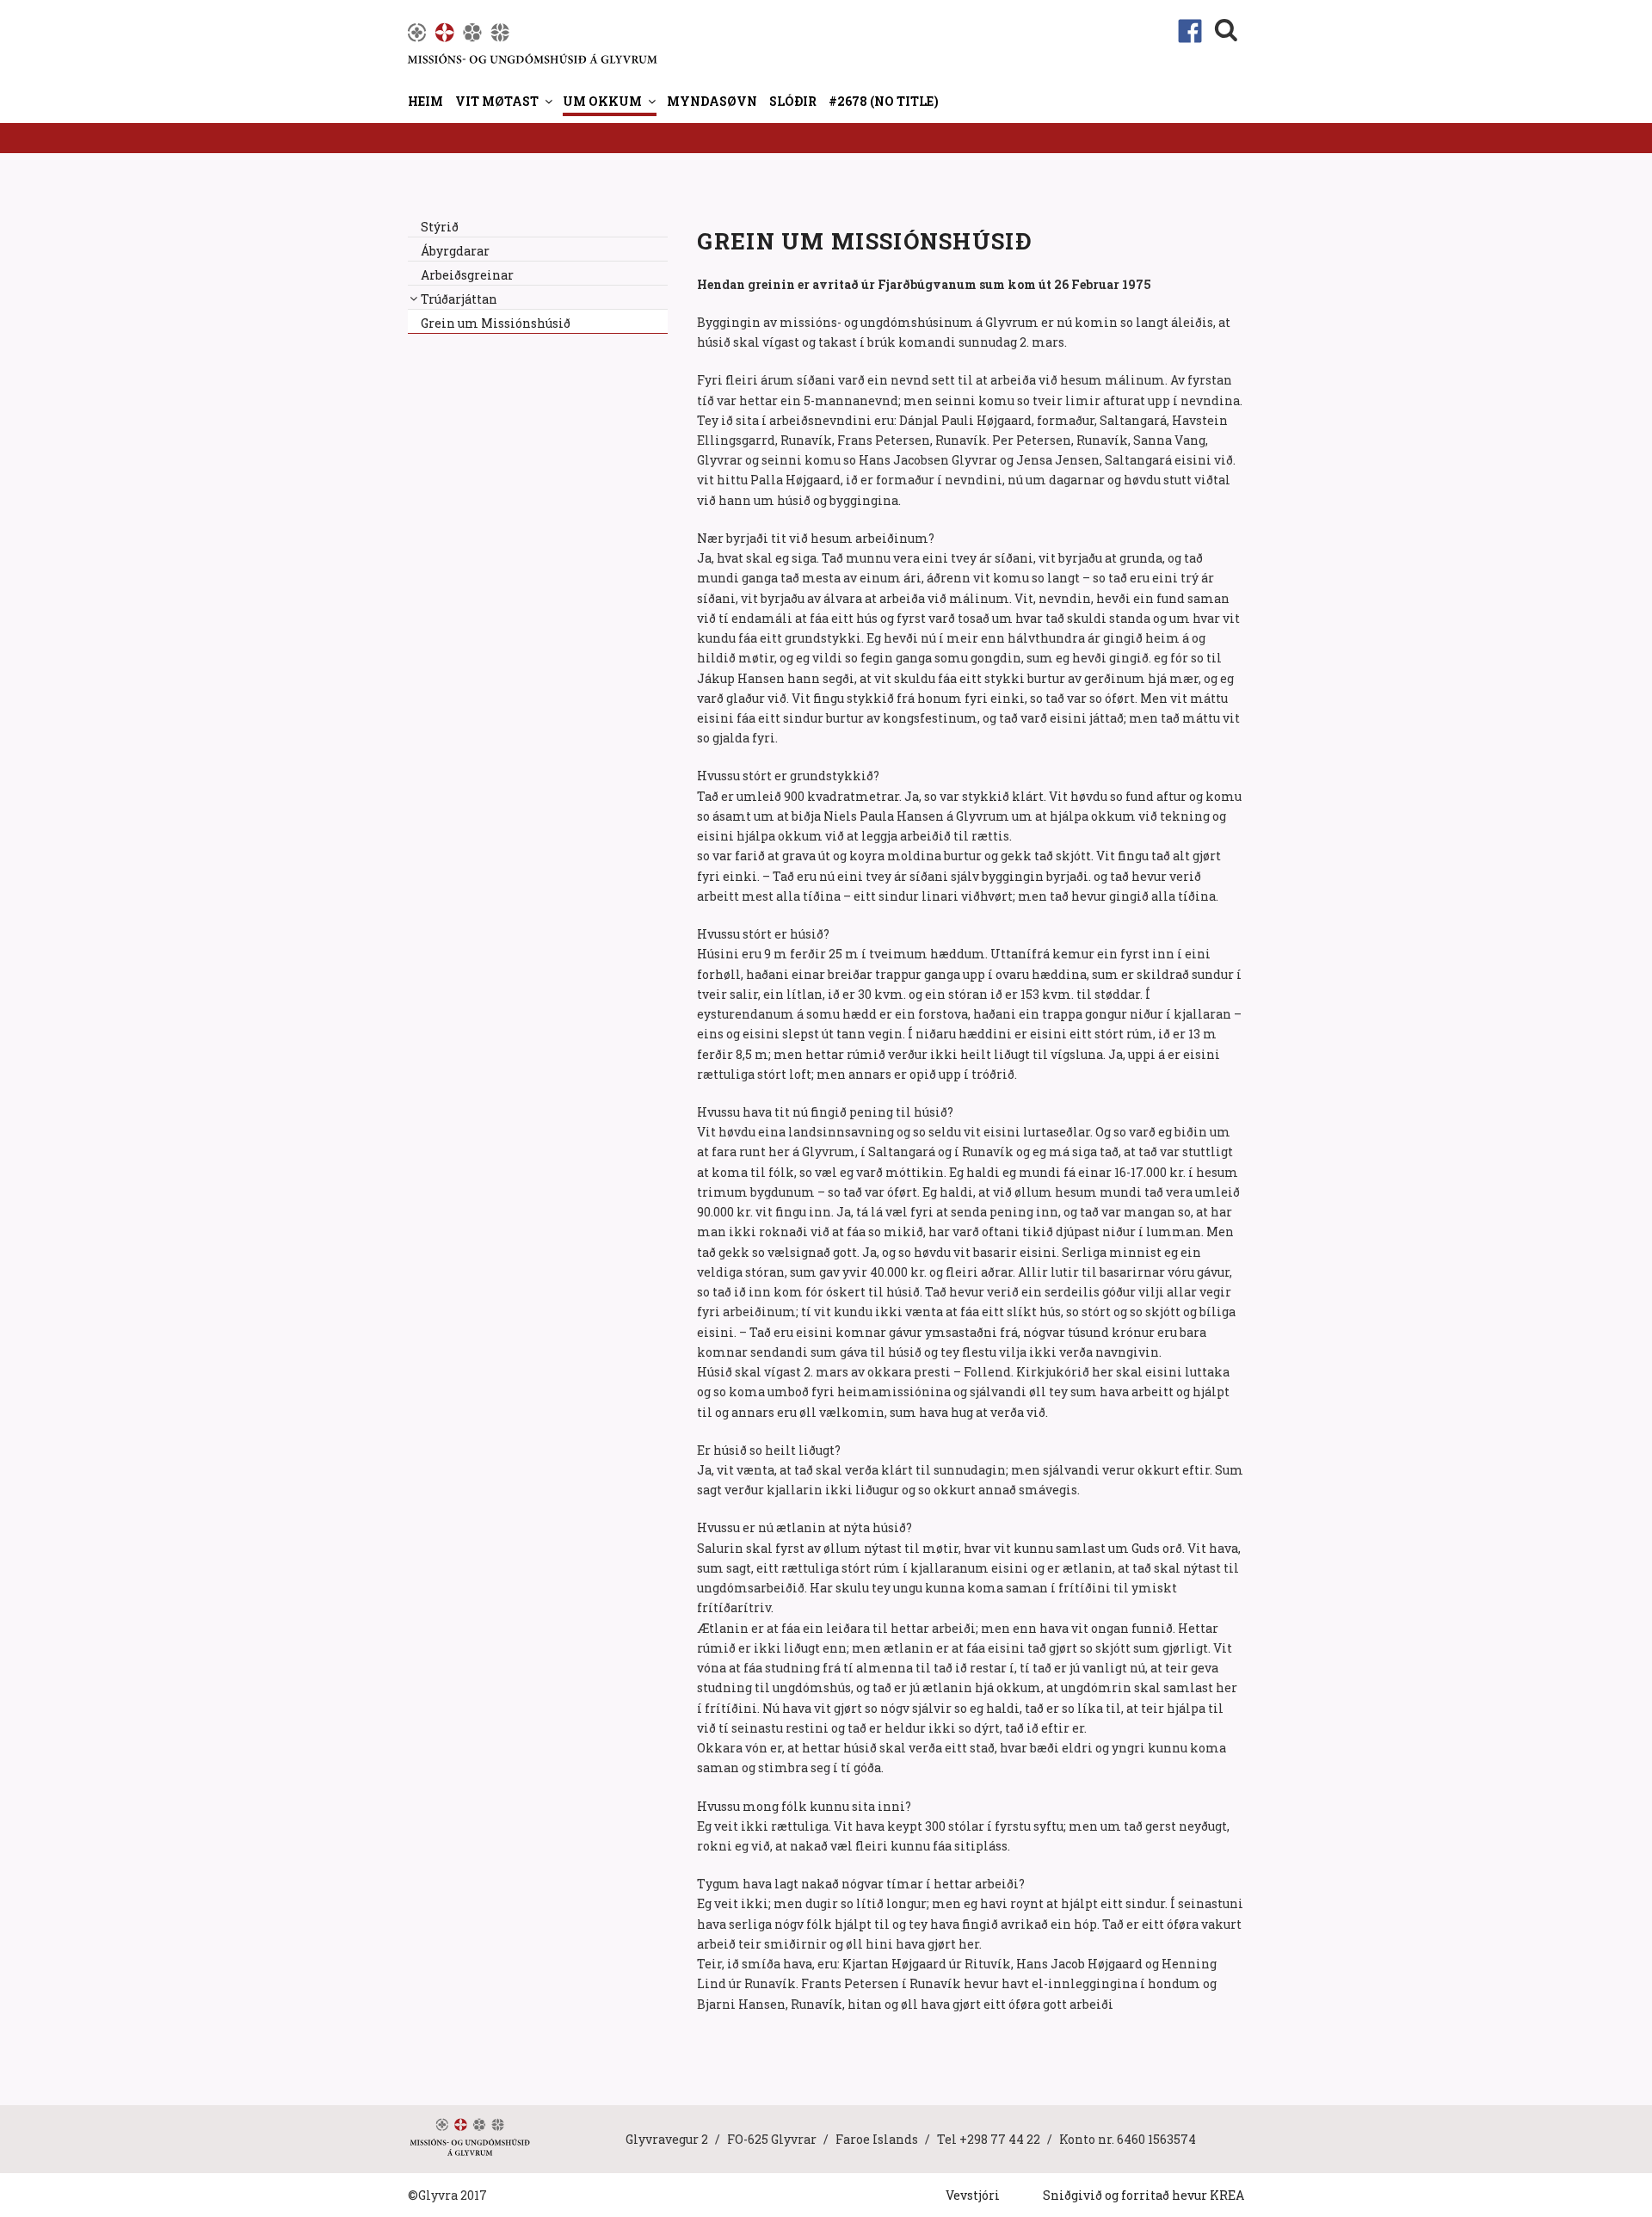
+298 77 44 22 (1000, 2139)
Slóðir (793, 101)
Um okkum (602, 101)
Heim (425, 101)
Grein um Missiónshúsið (496, 323)
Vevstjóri (973, 2195)
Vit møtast (497, 101)
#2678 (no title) (884, 101)
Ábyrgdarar (455, 251)
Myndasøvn (712, 101)
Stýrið (440, 227)
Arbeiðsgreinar (467, 275)
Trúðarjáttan (459, 299)
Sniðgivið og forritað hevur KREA (1143, 2195)
